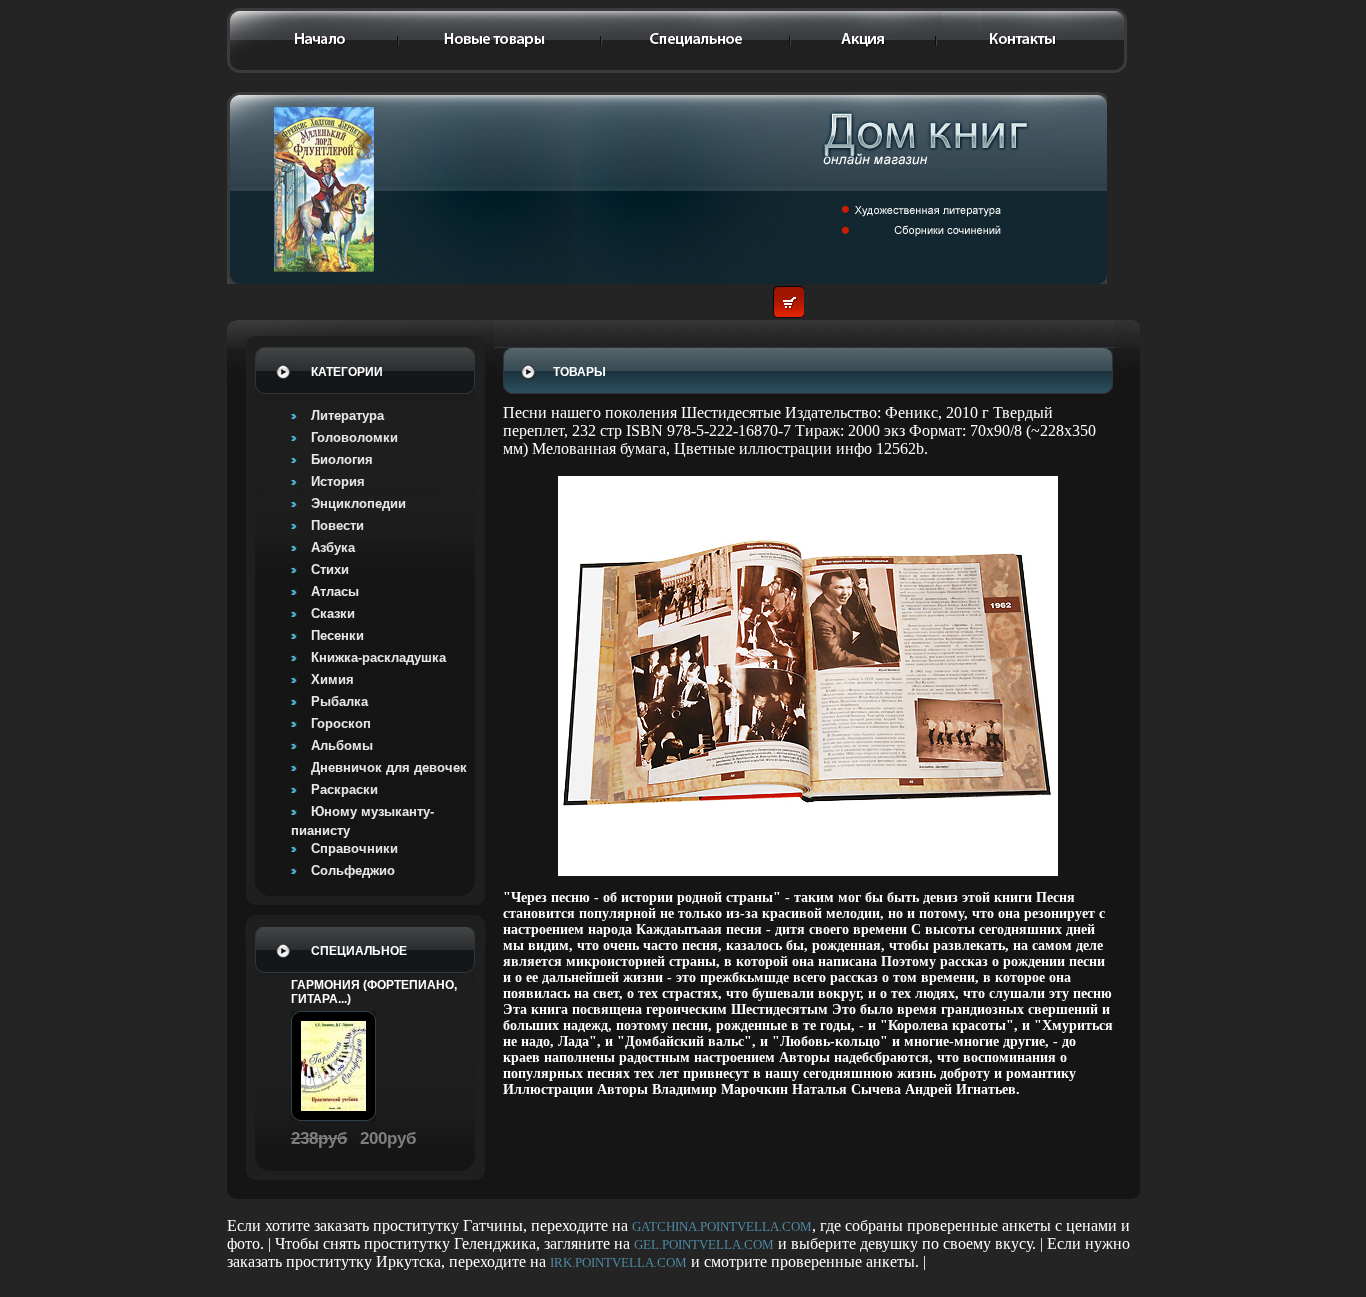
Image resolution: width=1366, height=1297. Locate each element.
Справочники (354, 848)
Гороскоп (341, 723)
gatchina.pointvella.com (722, 1226)
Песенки (337, 635)
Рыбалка (339, 701)
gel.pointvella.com (704, 1244)
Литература (347, 415)
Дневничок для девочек (389, 767)
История (338, 481)
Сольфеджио (353, 870)
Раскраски (344, 789)
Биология (342, 459)
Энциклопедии (358, 503)
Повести (337, 525)
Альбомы (342, 745)
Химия (332, 679)
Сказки (333, 613)
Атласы (335, 591)
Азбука (333, 547)
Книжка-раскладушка (378, 657)
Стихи (330, 569)
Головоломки (354, 437)
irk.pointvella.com (618, 1262)
